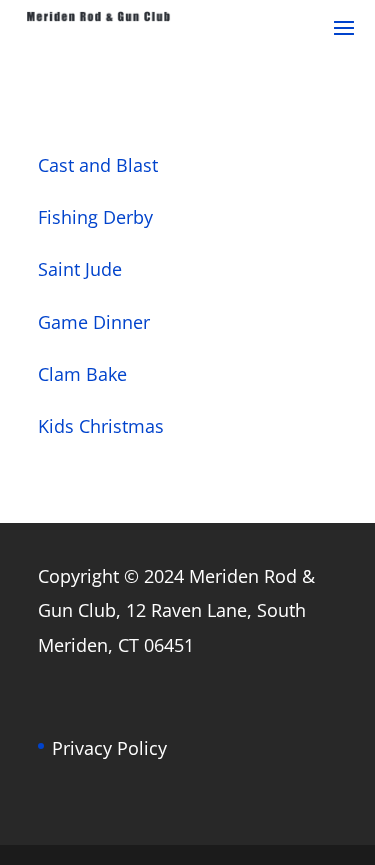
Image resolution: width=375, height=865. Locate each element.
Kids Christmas (101, 426)
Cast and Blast (98, 165)
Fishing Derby (95, 217)
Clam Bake (82, 374)
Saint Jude (80, 269)
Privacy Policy (109, 748)
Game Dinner (94, 322)
